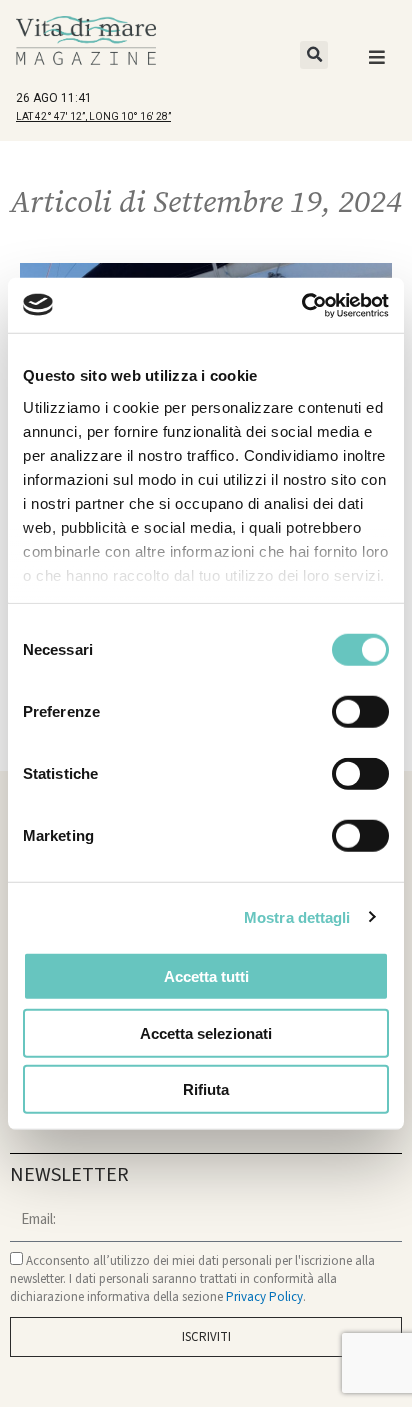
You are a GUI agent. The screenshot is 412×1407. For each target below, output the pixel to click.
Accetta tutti (206, 976)
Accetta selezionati (206, 1032)
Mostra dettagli (297, 916)
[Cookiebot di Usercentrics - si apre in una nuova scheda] (301, 305)
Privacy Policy (264, 1297)
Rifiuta (206, 1089)
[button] (314, 55)
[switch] (360, 712)
